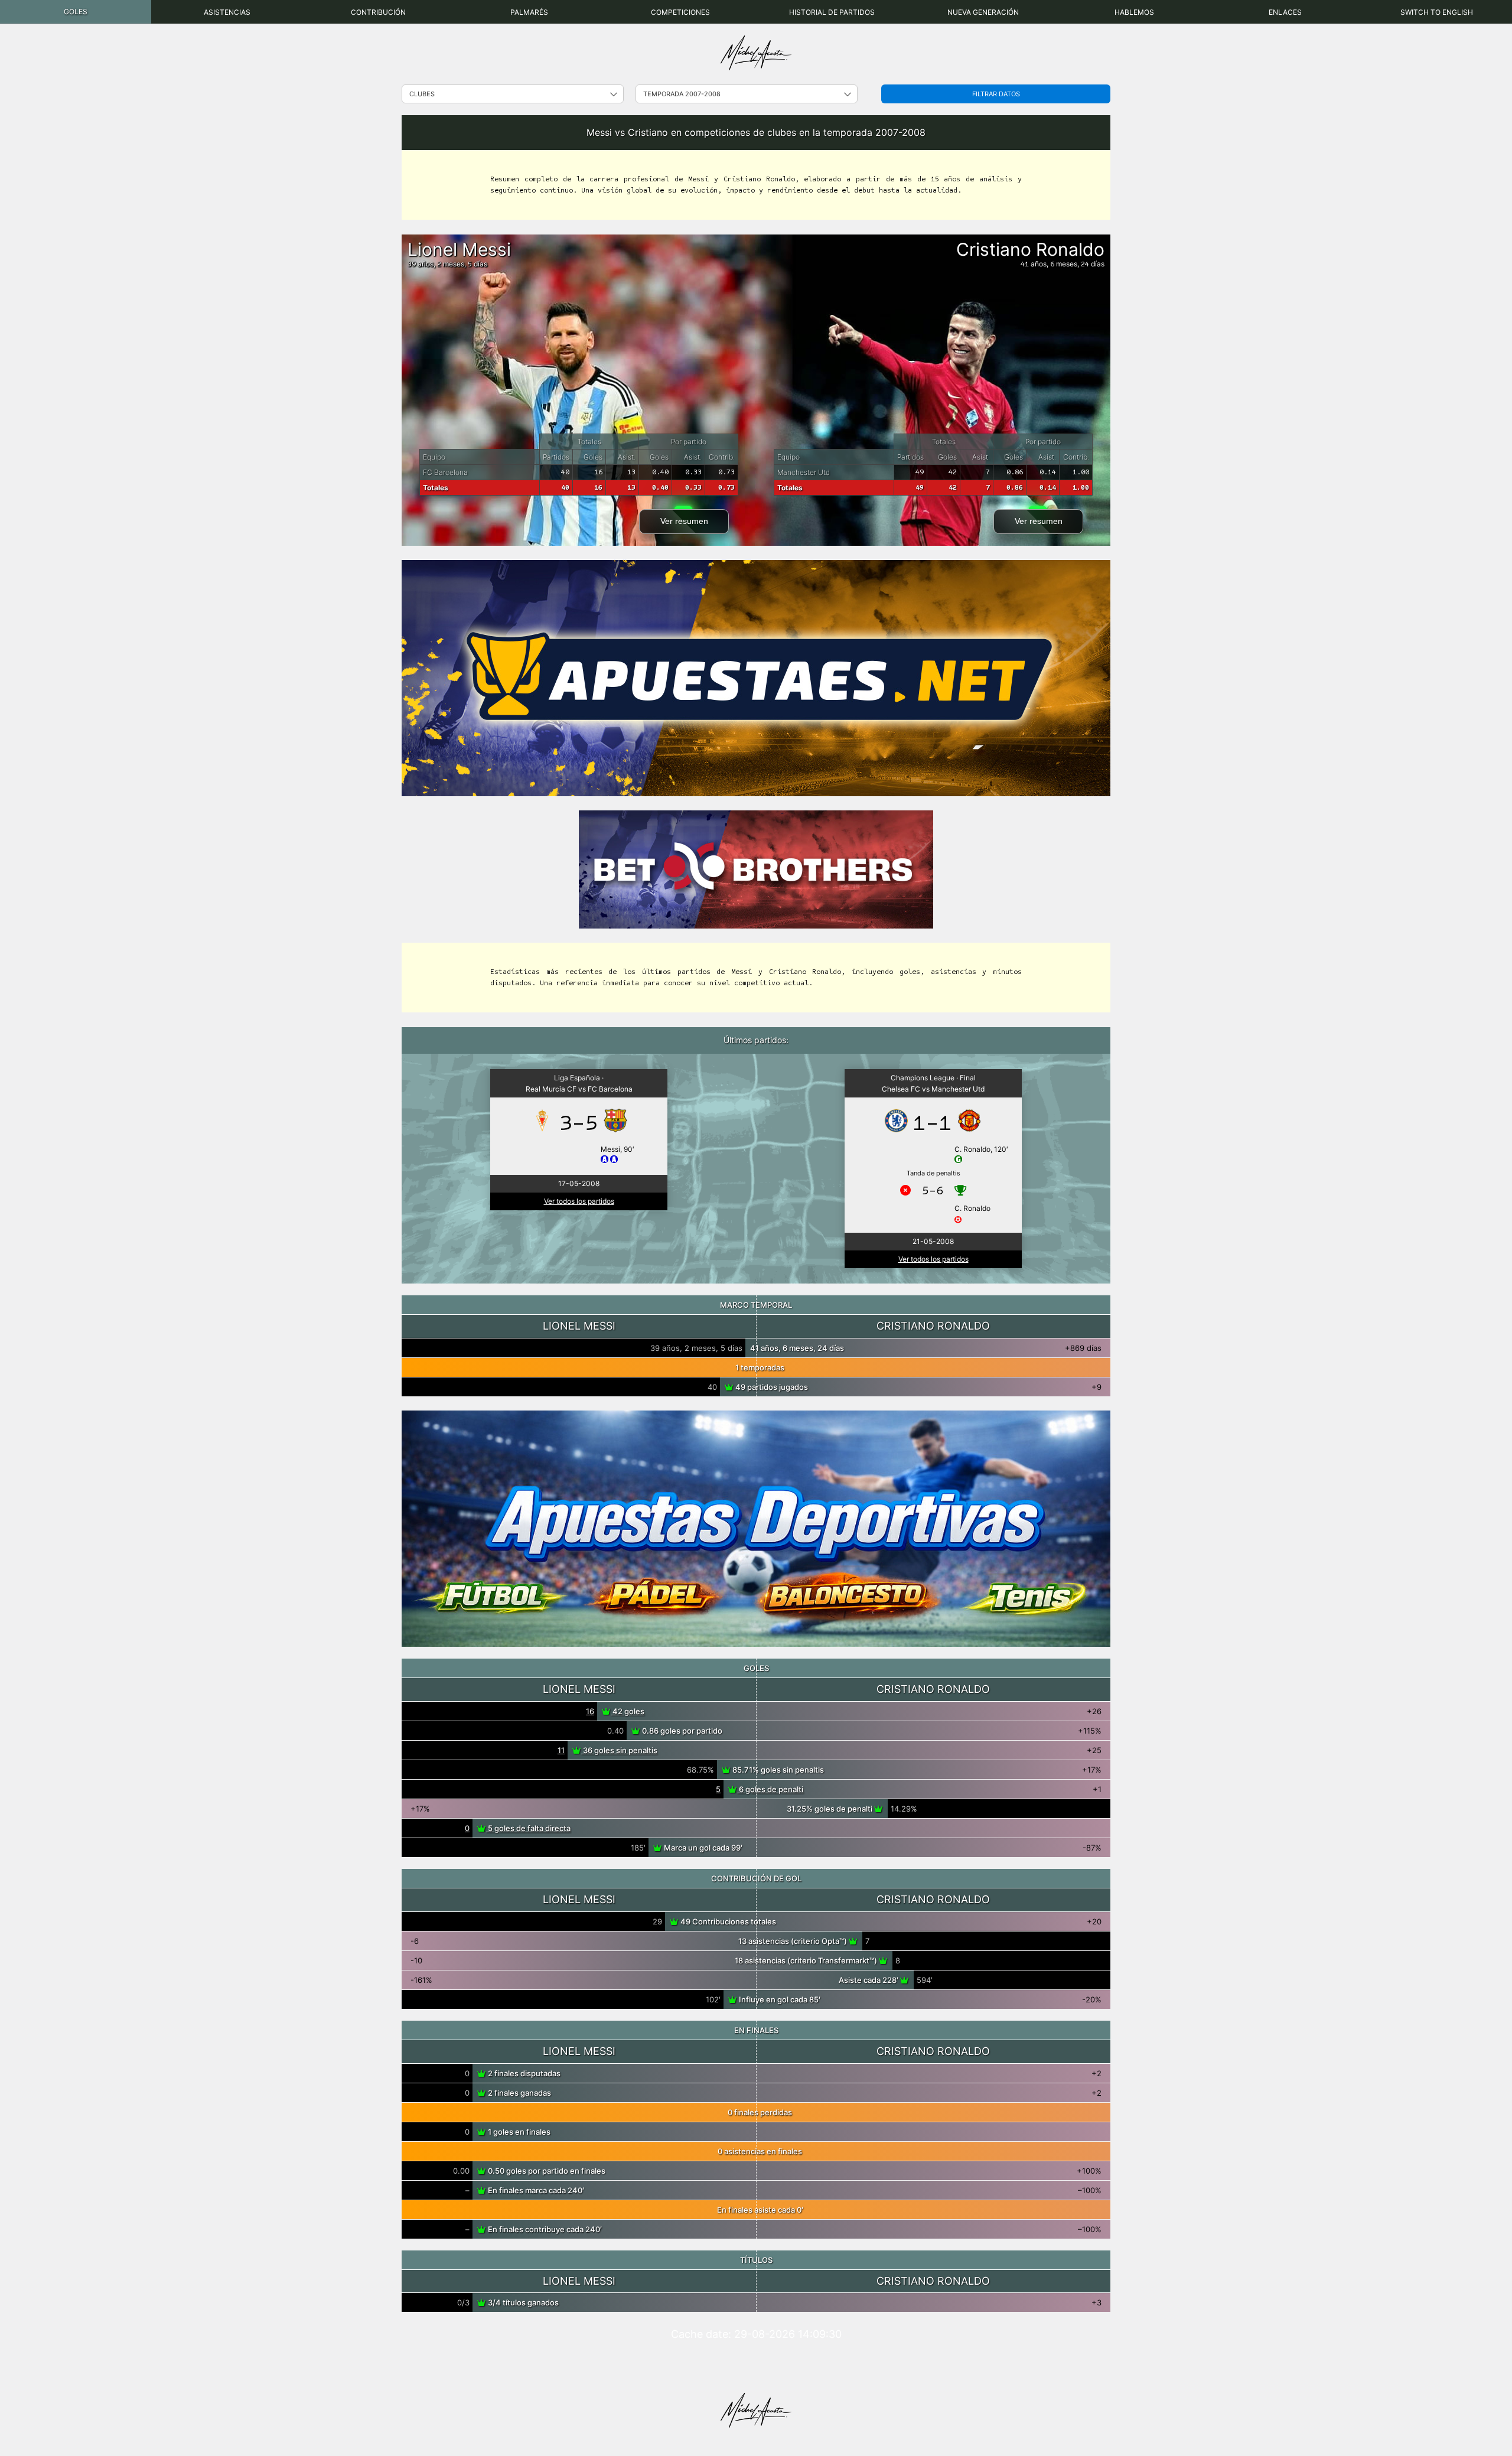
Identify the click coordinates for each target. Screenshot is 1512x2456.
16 (590, 1711)
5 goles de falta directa (528, 1828)
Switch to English (1437, 12)
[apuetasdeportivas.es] (756, 1529)
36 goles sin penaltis (619, 1750)
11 (561, 1750)
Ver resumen (684, 521)
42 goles (628, 1711)
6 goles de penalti (770, 1789)
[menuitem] (76, 12)
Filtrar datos (996, 94)
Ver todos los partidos (579, 1201)
